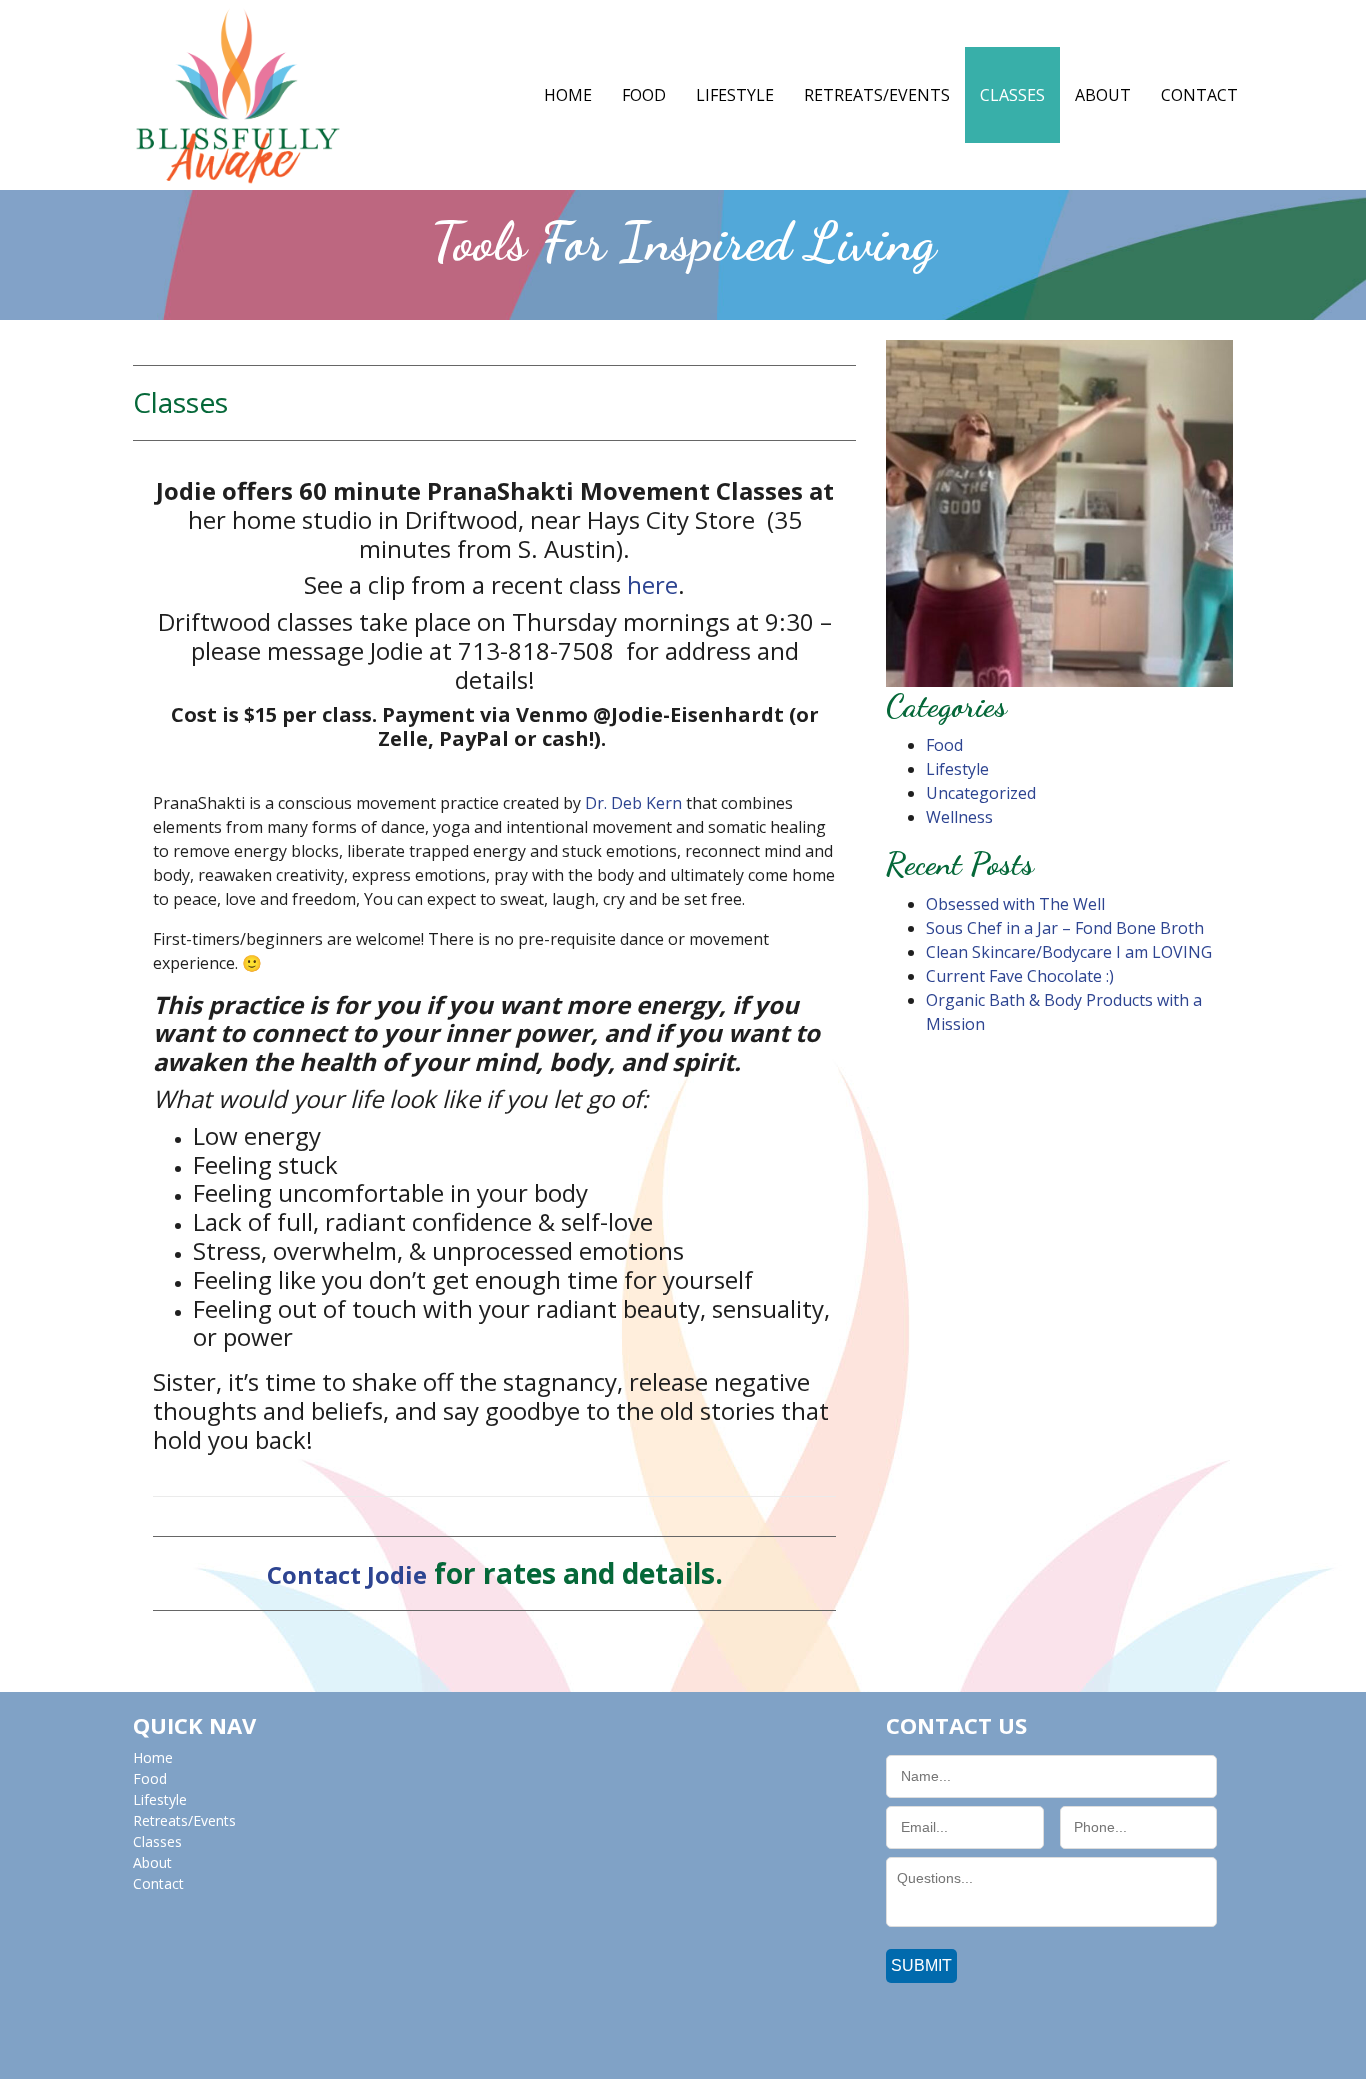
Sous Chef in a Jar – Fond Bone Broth (1065, 928)
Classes (1012, 95)
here (652, 584)
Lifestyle (735, 95)
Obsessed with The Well (1015, 904)
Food (644, 95)
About (1103, 95)
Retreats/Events (877, 95)
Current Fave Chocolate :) (1020, 976)
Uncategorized (981, 793)
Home (568, 95)
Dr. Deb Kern (633, 803)
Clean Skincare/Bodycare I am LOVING (1069, 952)
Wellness (959, 817)
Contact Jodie (347, 1574)
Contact (1199, 95)
